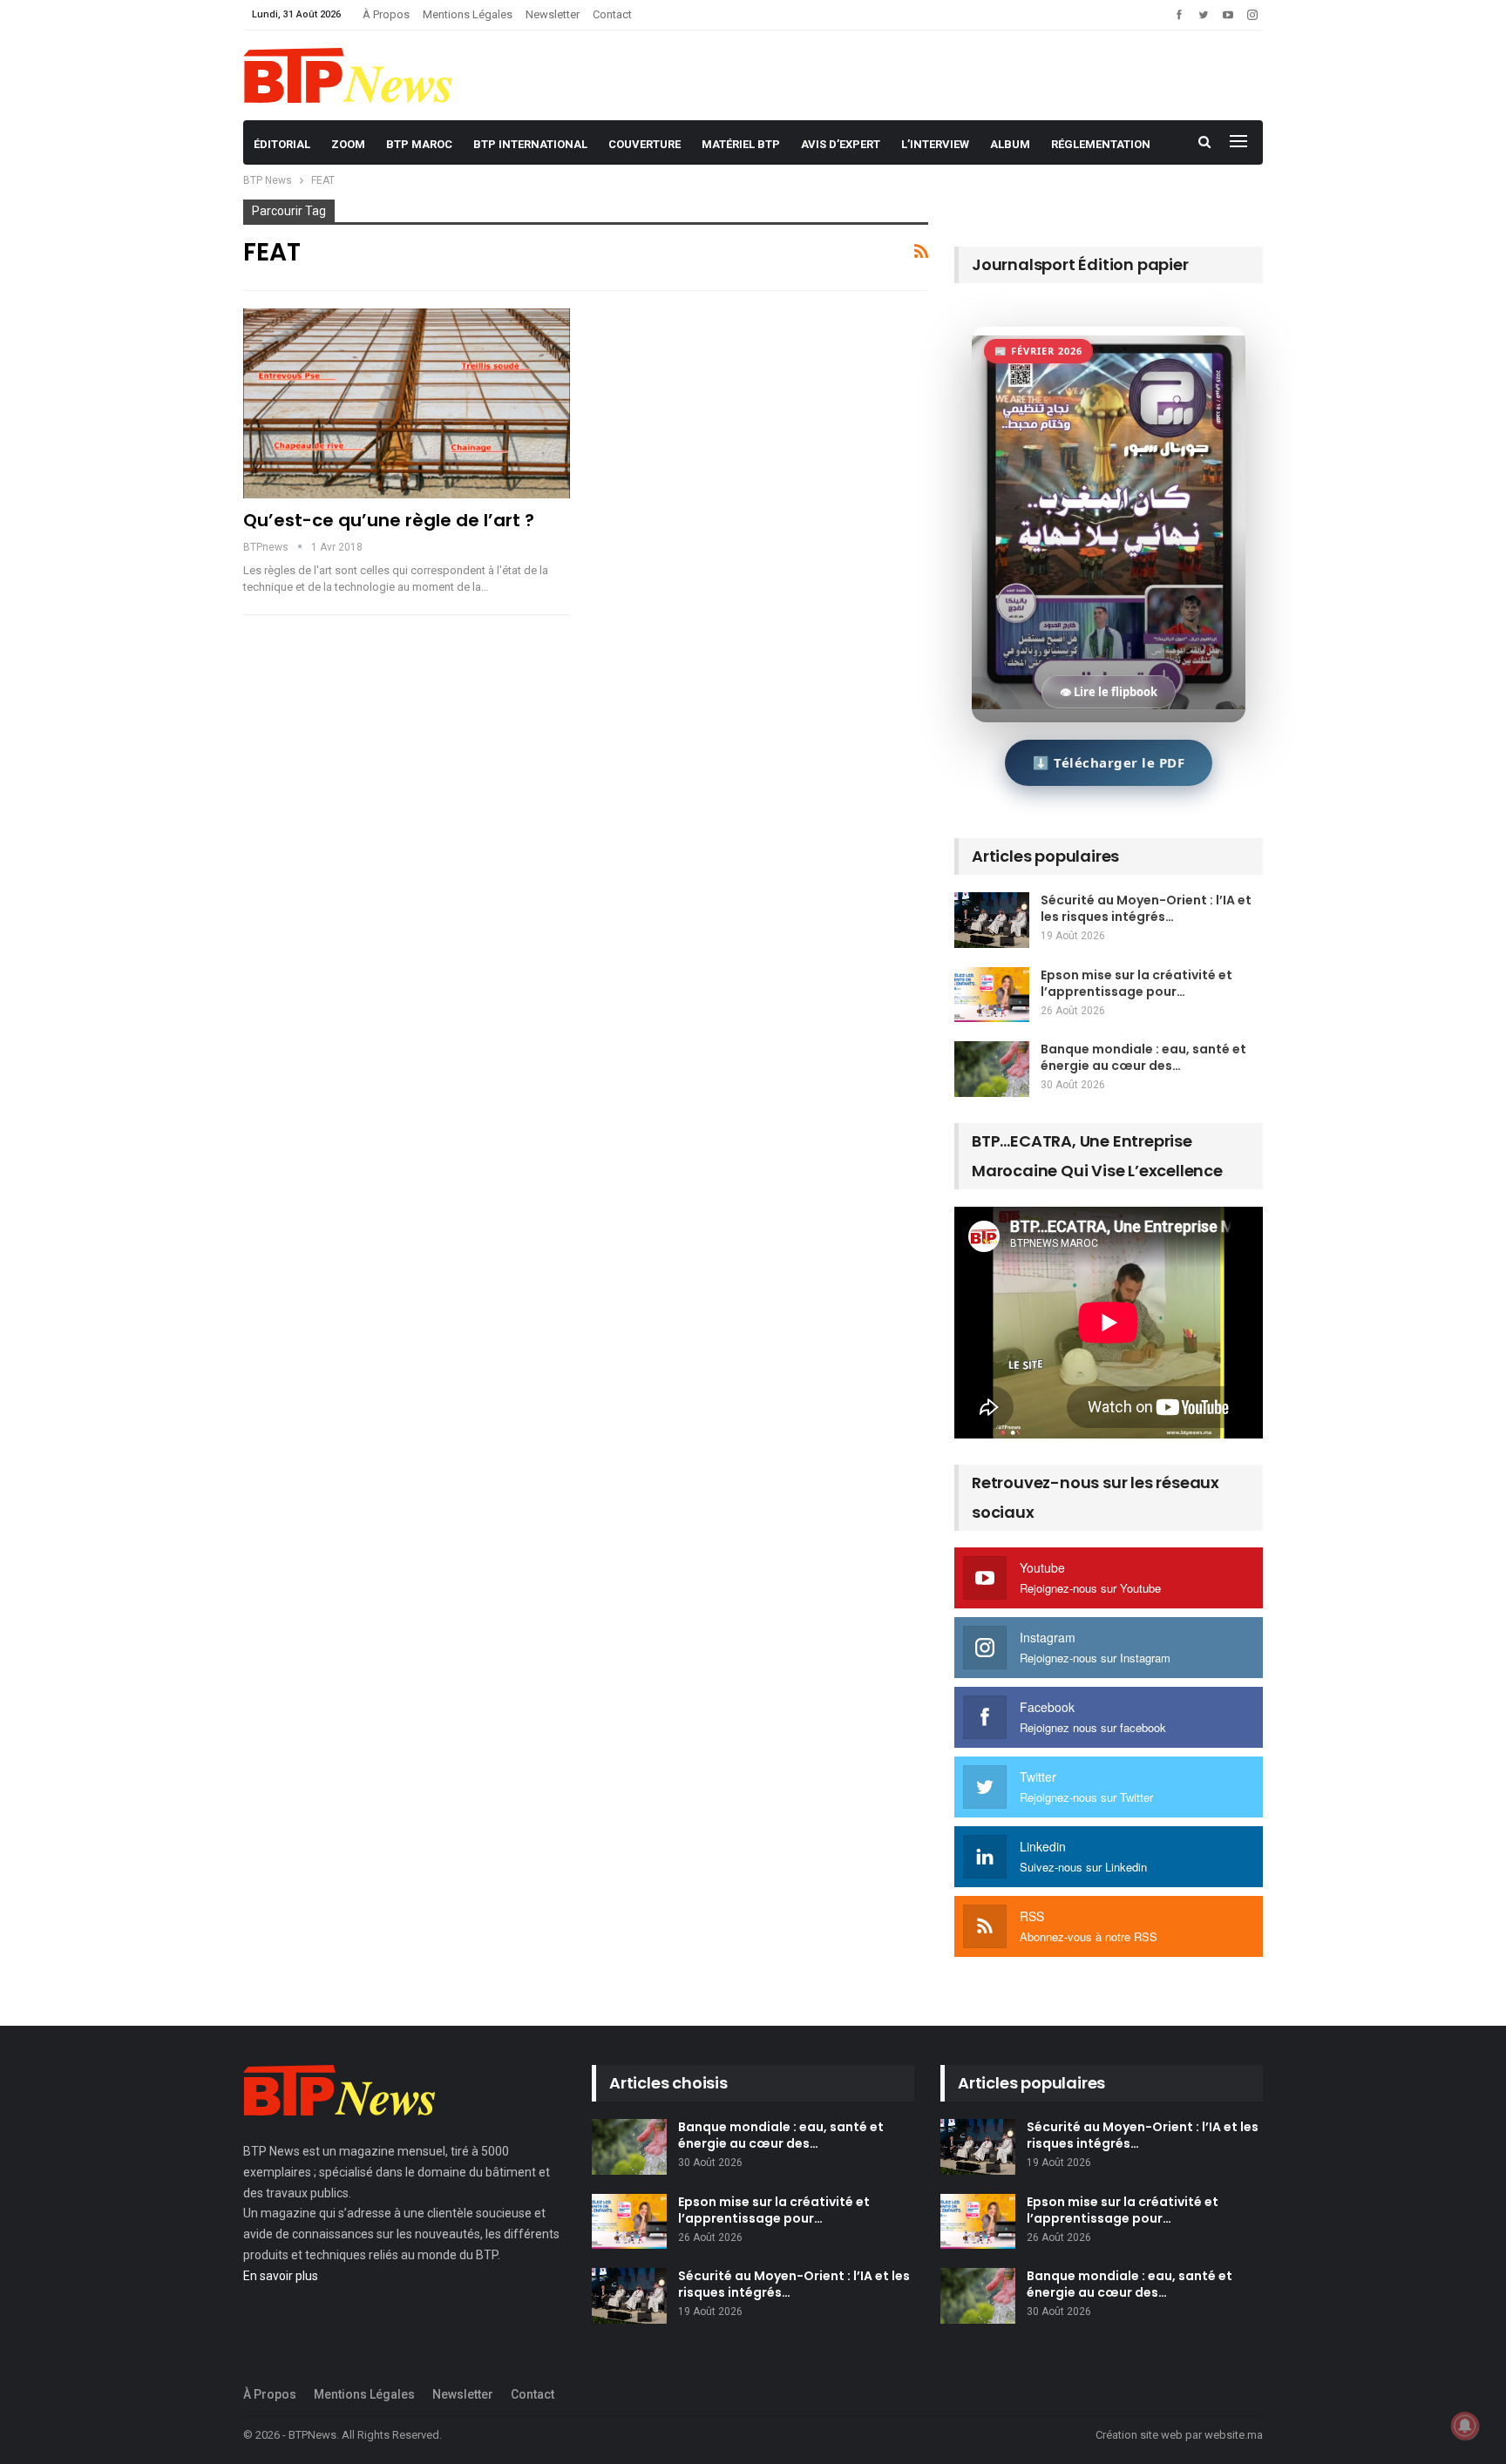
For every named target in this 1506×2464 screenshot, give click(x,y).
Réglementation (1101, 144)
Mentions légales (468, 14)
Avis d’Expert (841, 144)
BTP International (530, 144)
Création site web (1139, 2435)
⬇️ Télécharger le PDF (1109, 762)
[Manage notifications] (1465, 2426)
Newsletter (553, 14)
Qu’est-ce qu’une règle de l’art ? (389, 520)
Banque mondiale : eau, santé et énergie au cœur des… (1143, 1057)
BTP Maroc (419, 144)
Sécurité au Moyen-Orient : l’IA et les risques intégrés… (1146, 908)
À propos (386, 14)
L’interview (935, 144)
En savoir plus (281, 2276)
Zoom (348, 144)
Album (1010, 144)
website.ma (1234, 2435)
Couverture (644, 144)
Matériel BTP (741, 144)
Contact (612, 14)
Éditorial (282, 144)
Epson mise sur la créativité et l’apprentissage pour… (1136, 983)
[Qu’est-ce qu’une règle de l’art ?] (407, 403)
